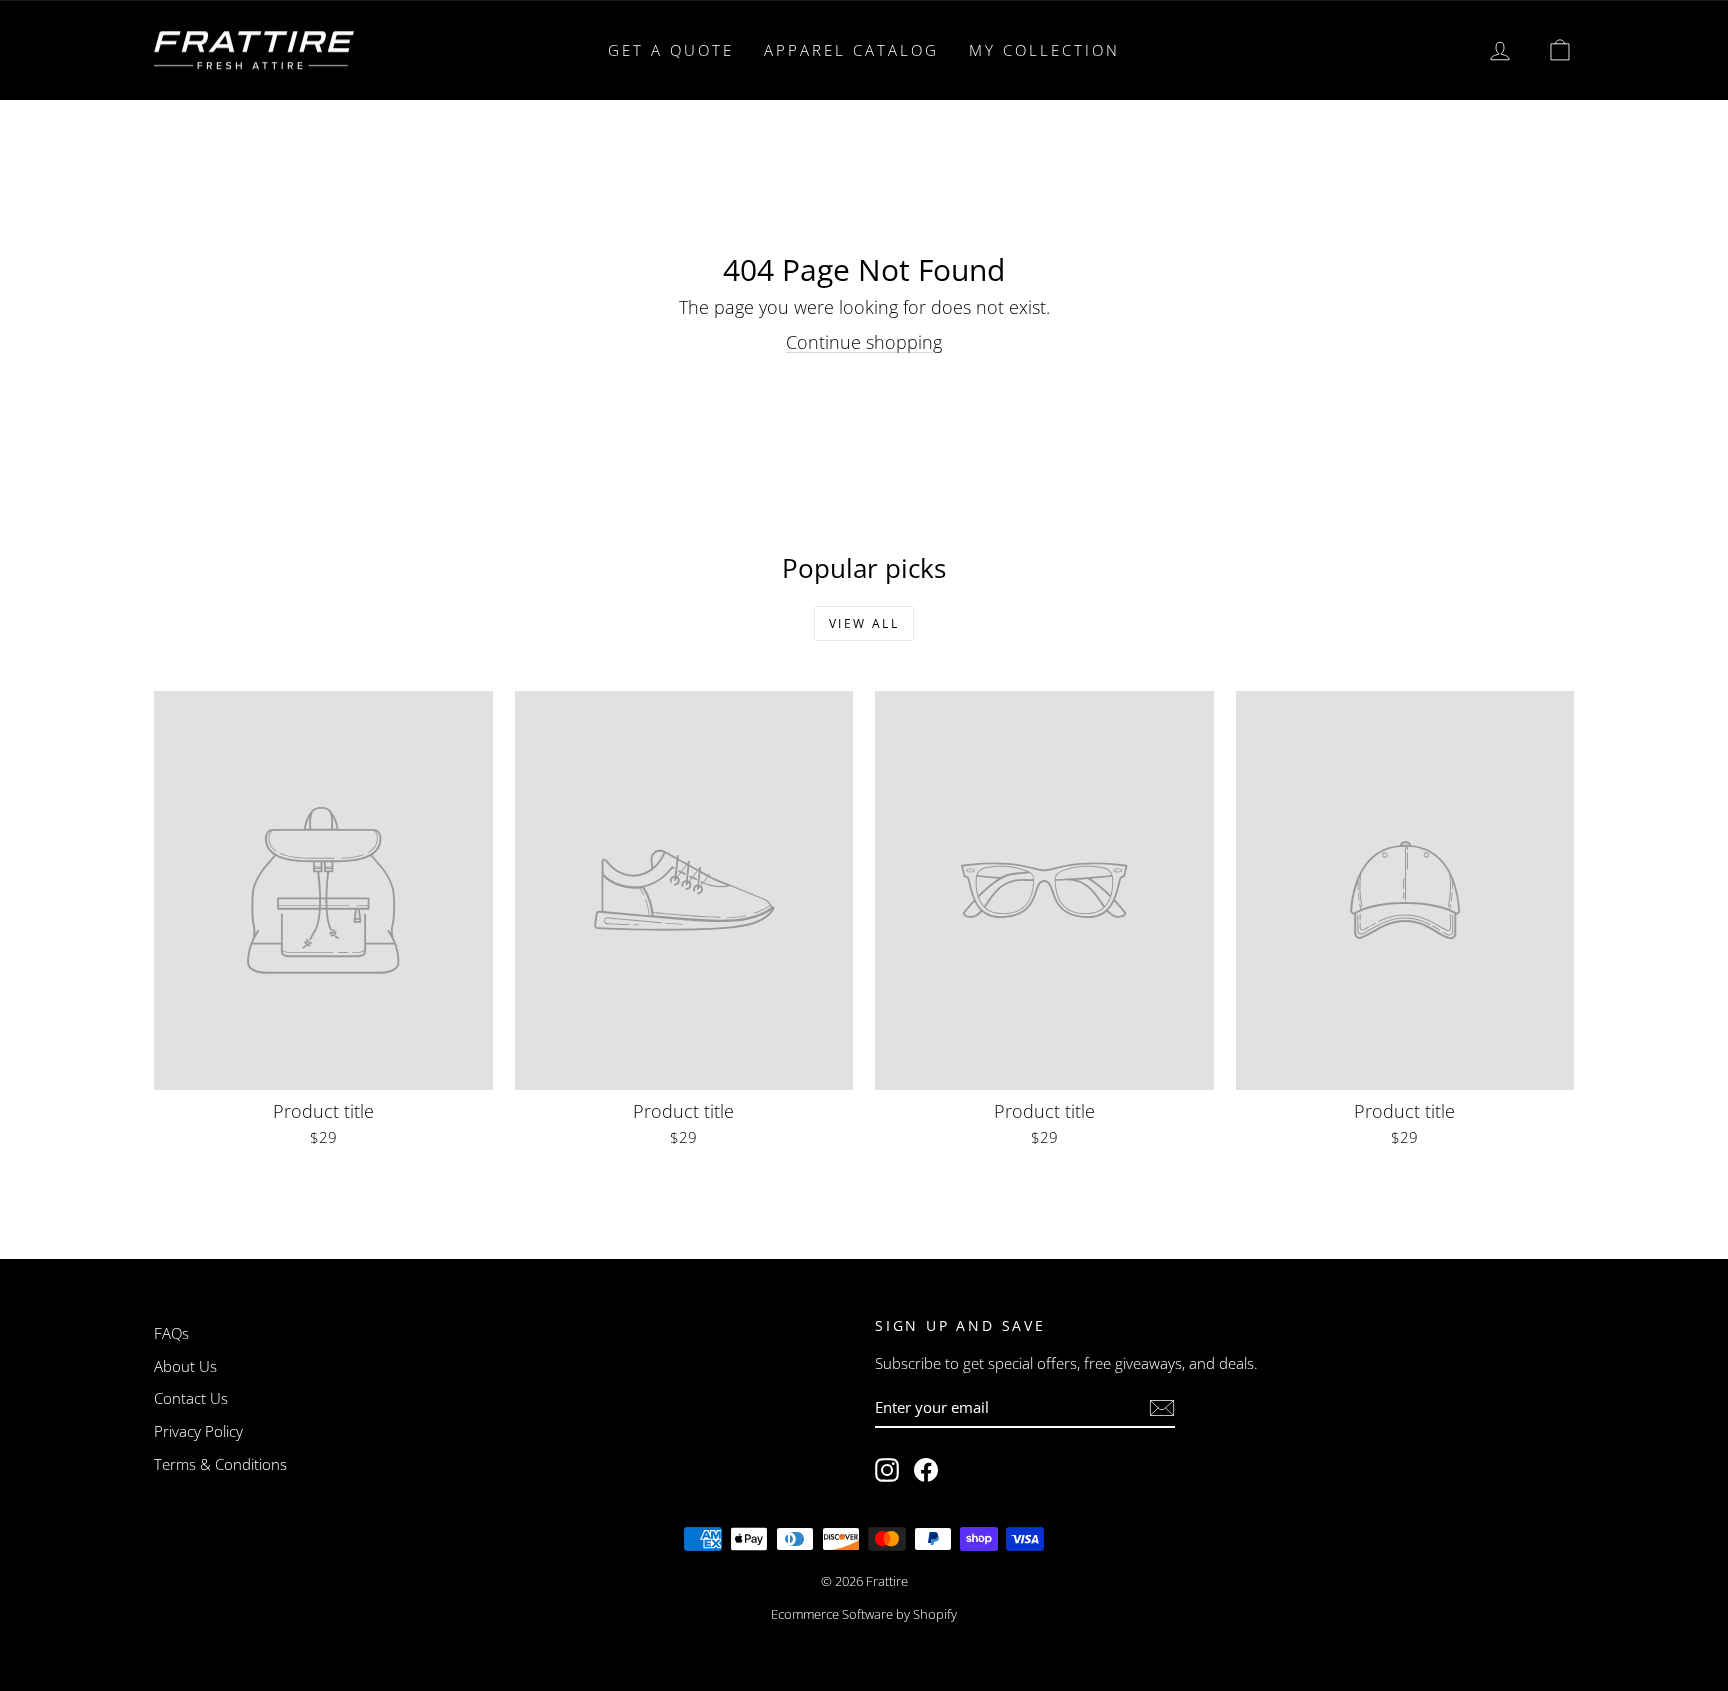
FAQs (171, 1333)
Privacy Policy (198, 1431)
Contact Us (191, 1398)
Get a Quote (671, 50)
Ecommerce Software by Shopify (864, 1614)
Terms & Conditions (220, 1464)
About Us (185, 1366)
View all (864, 623)
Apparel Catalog (851, 50)
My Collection (1044, 50)
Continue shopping (864, 342)
